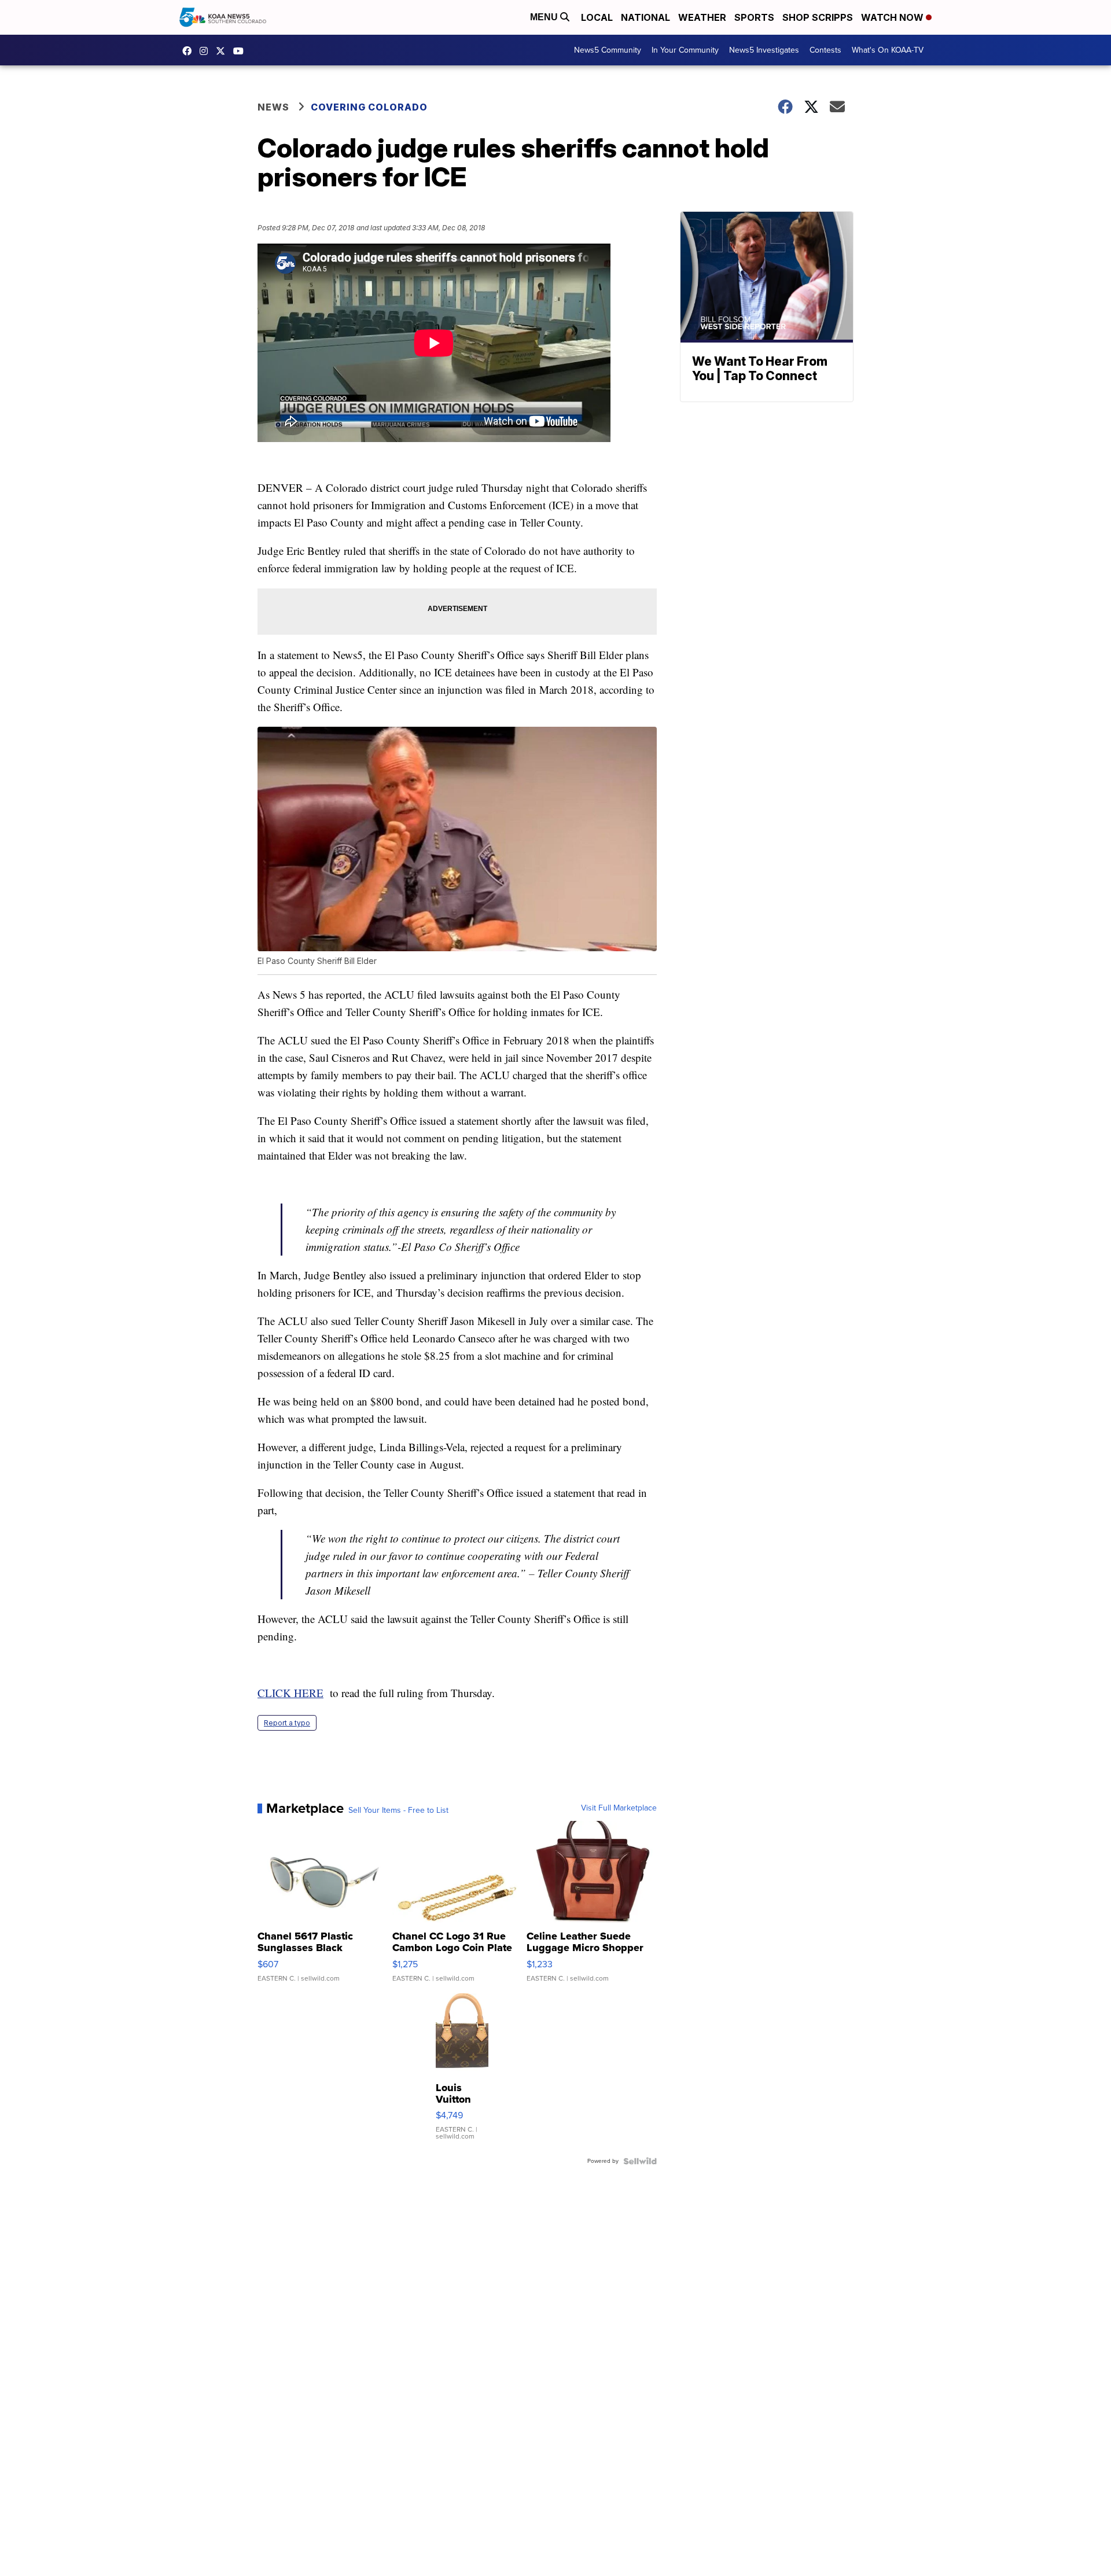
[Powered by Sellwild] (640, 2161)
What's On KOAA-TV (888, 50)
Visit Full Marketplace (619, 1808)
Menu (545, 17)
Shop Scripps (818, 17)
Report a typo (287, 1723)
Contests (825, 50)
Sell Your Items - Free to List (398, 1810)
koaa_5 (207, 51)
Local (597, 17)
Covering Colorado (369, 107)
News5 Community (608, 50)
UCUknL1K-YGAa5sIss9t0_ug (241, 51)
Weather (702, 17)
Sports (754, 17)
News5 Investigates (764, 50)
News (273, 107)
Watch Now (893, 17)
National (645, 17)
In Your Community (685, 50)
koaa (223, 51)
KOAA (190, 51)
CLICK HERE (290, 1693)
